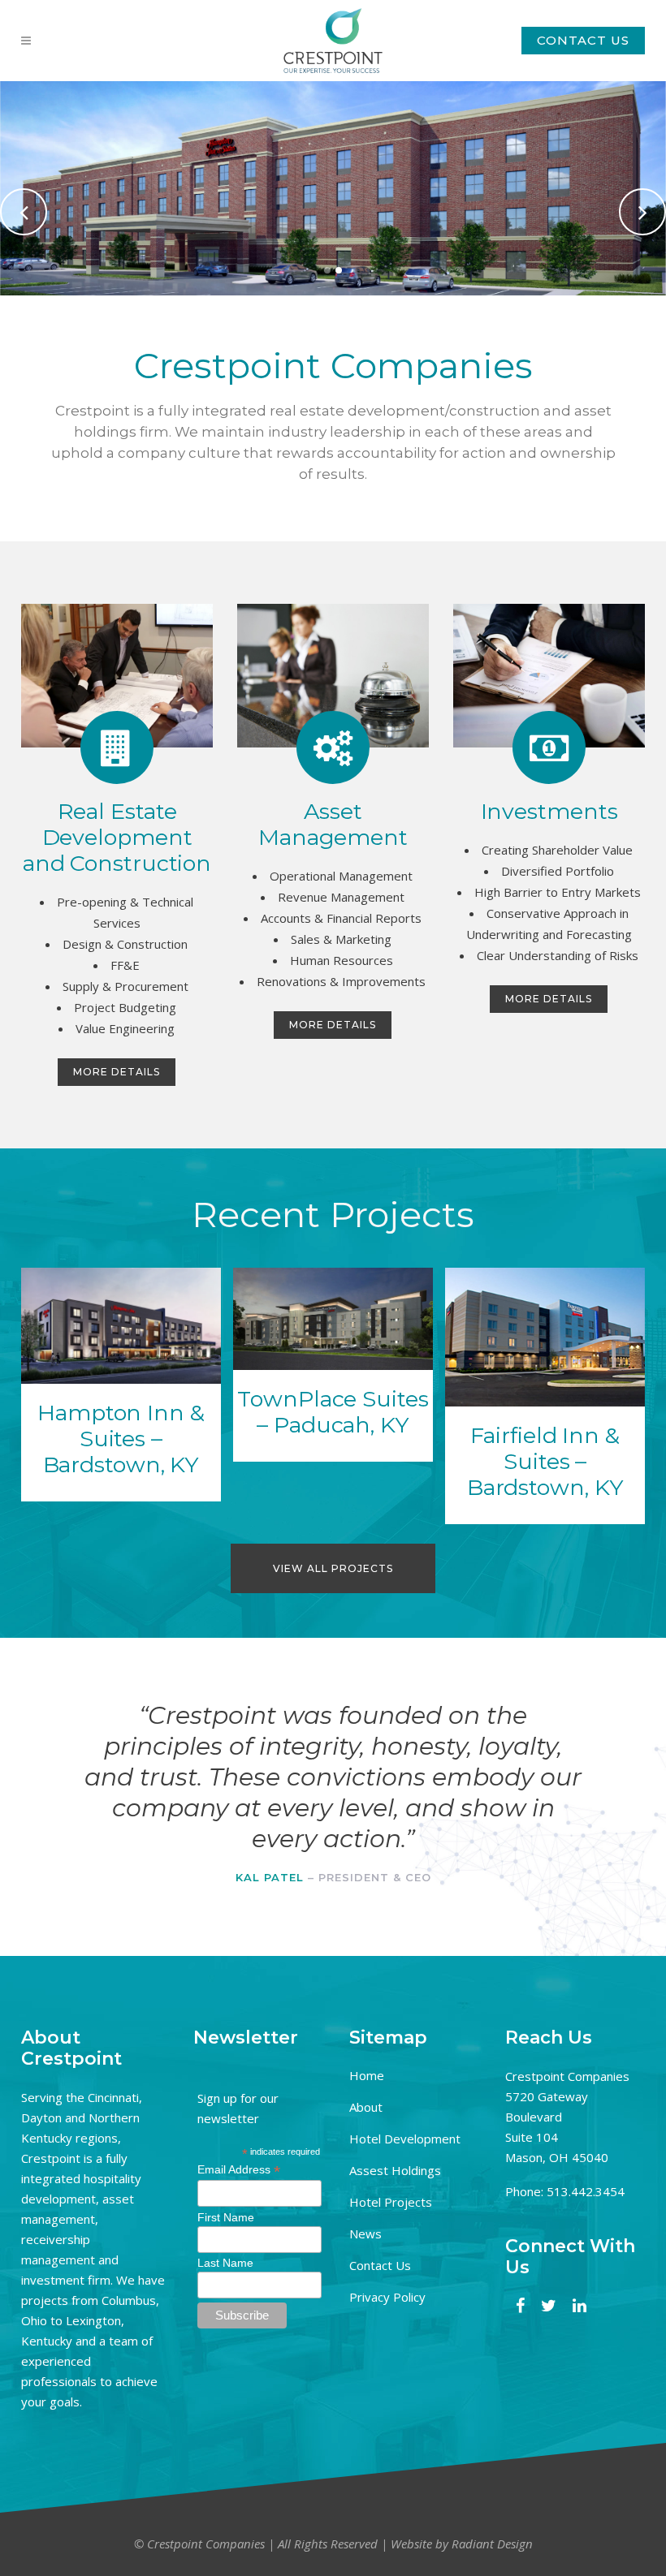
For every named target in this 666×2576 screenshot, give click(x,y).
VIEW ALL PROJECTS (333, 1568)
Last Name (225, 2263)
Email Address (239, 2170)
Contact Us (380, 2265)
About (366, 2107)
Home (367, 2075)
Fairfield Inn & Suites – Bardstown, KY (545, 1461)
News (365, 2234)
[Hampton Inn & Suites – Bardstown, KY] (121, 1326)
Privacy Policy (387, 2297)
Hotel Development (405, 2139)
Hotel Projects (391, 2202)
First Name (226, 2217)
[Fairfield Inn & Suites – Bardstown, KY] (545, 1337)
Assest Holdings (395, 2170)
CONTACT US (583, 40)
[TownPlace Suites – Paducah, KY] (333, 1319)
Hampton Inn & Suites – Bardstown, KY (121, 1439)
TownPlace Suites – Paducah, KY (333, 1412)
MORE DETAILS (117, 1072)
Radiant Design (492, 2544)
